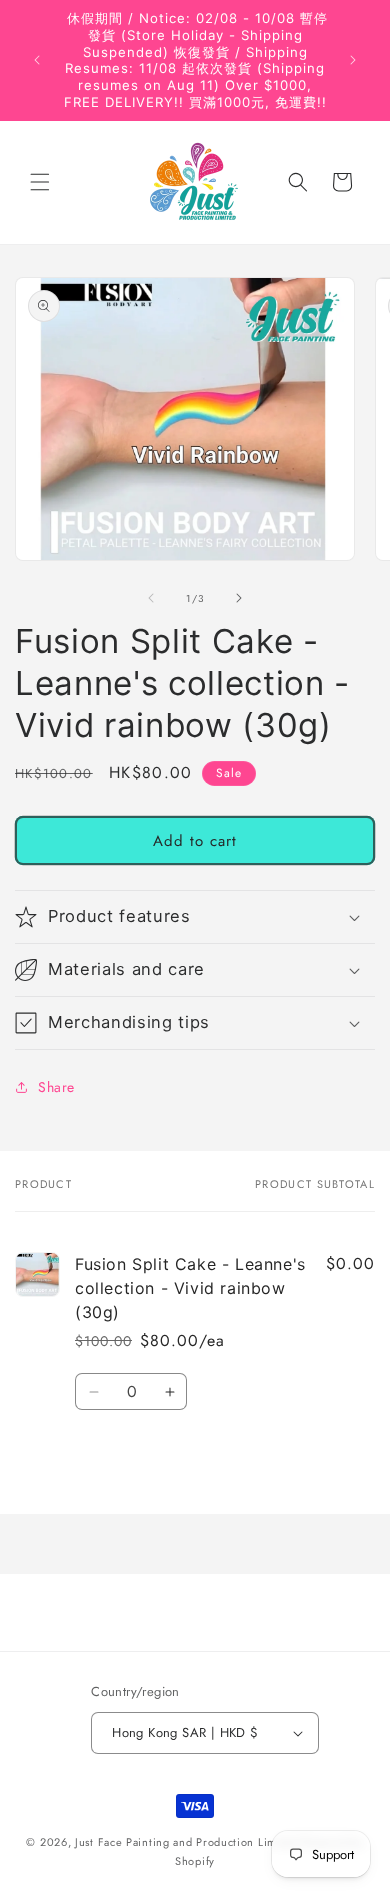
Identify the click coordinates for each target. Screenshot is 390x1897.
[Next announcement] (353, 60)
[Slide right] (239, 598)
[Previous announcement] (37, 60)
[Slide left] (151, 598)
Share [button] (56, 1087)
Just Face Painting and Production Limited (186, 1842)
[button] (40, 182)
